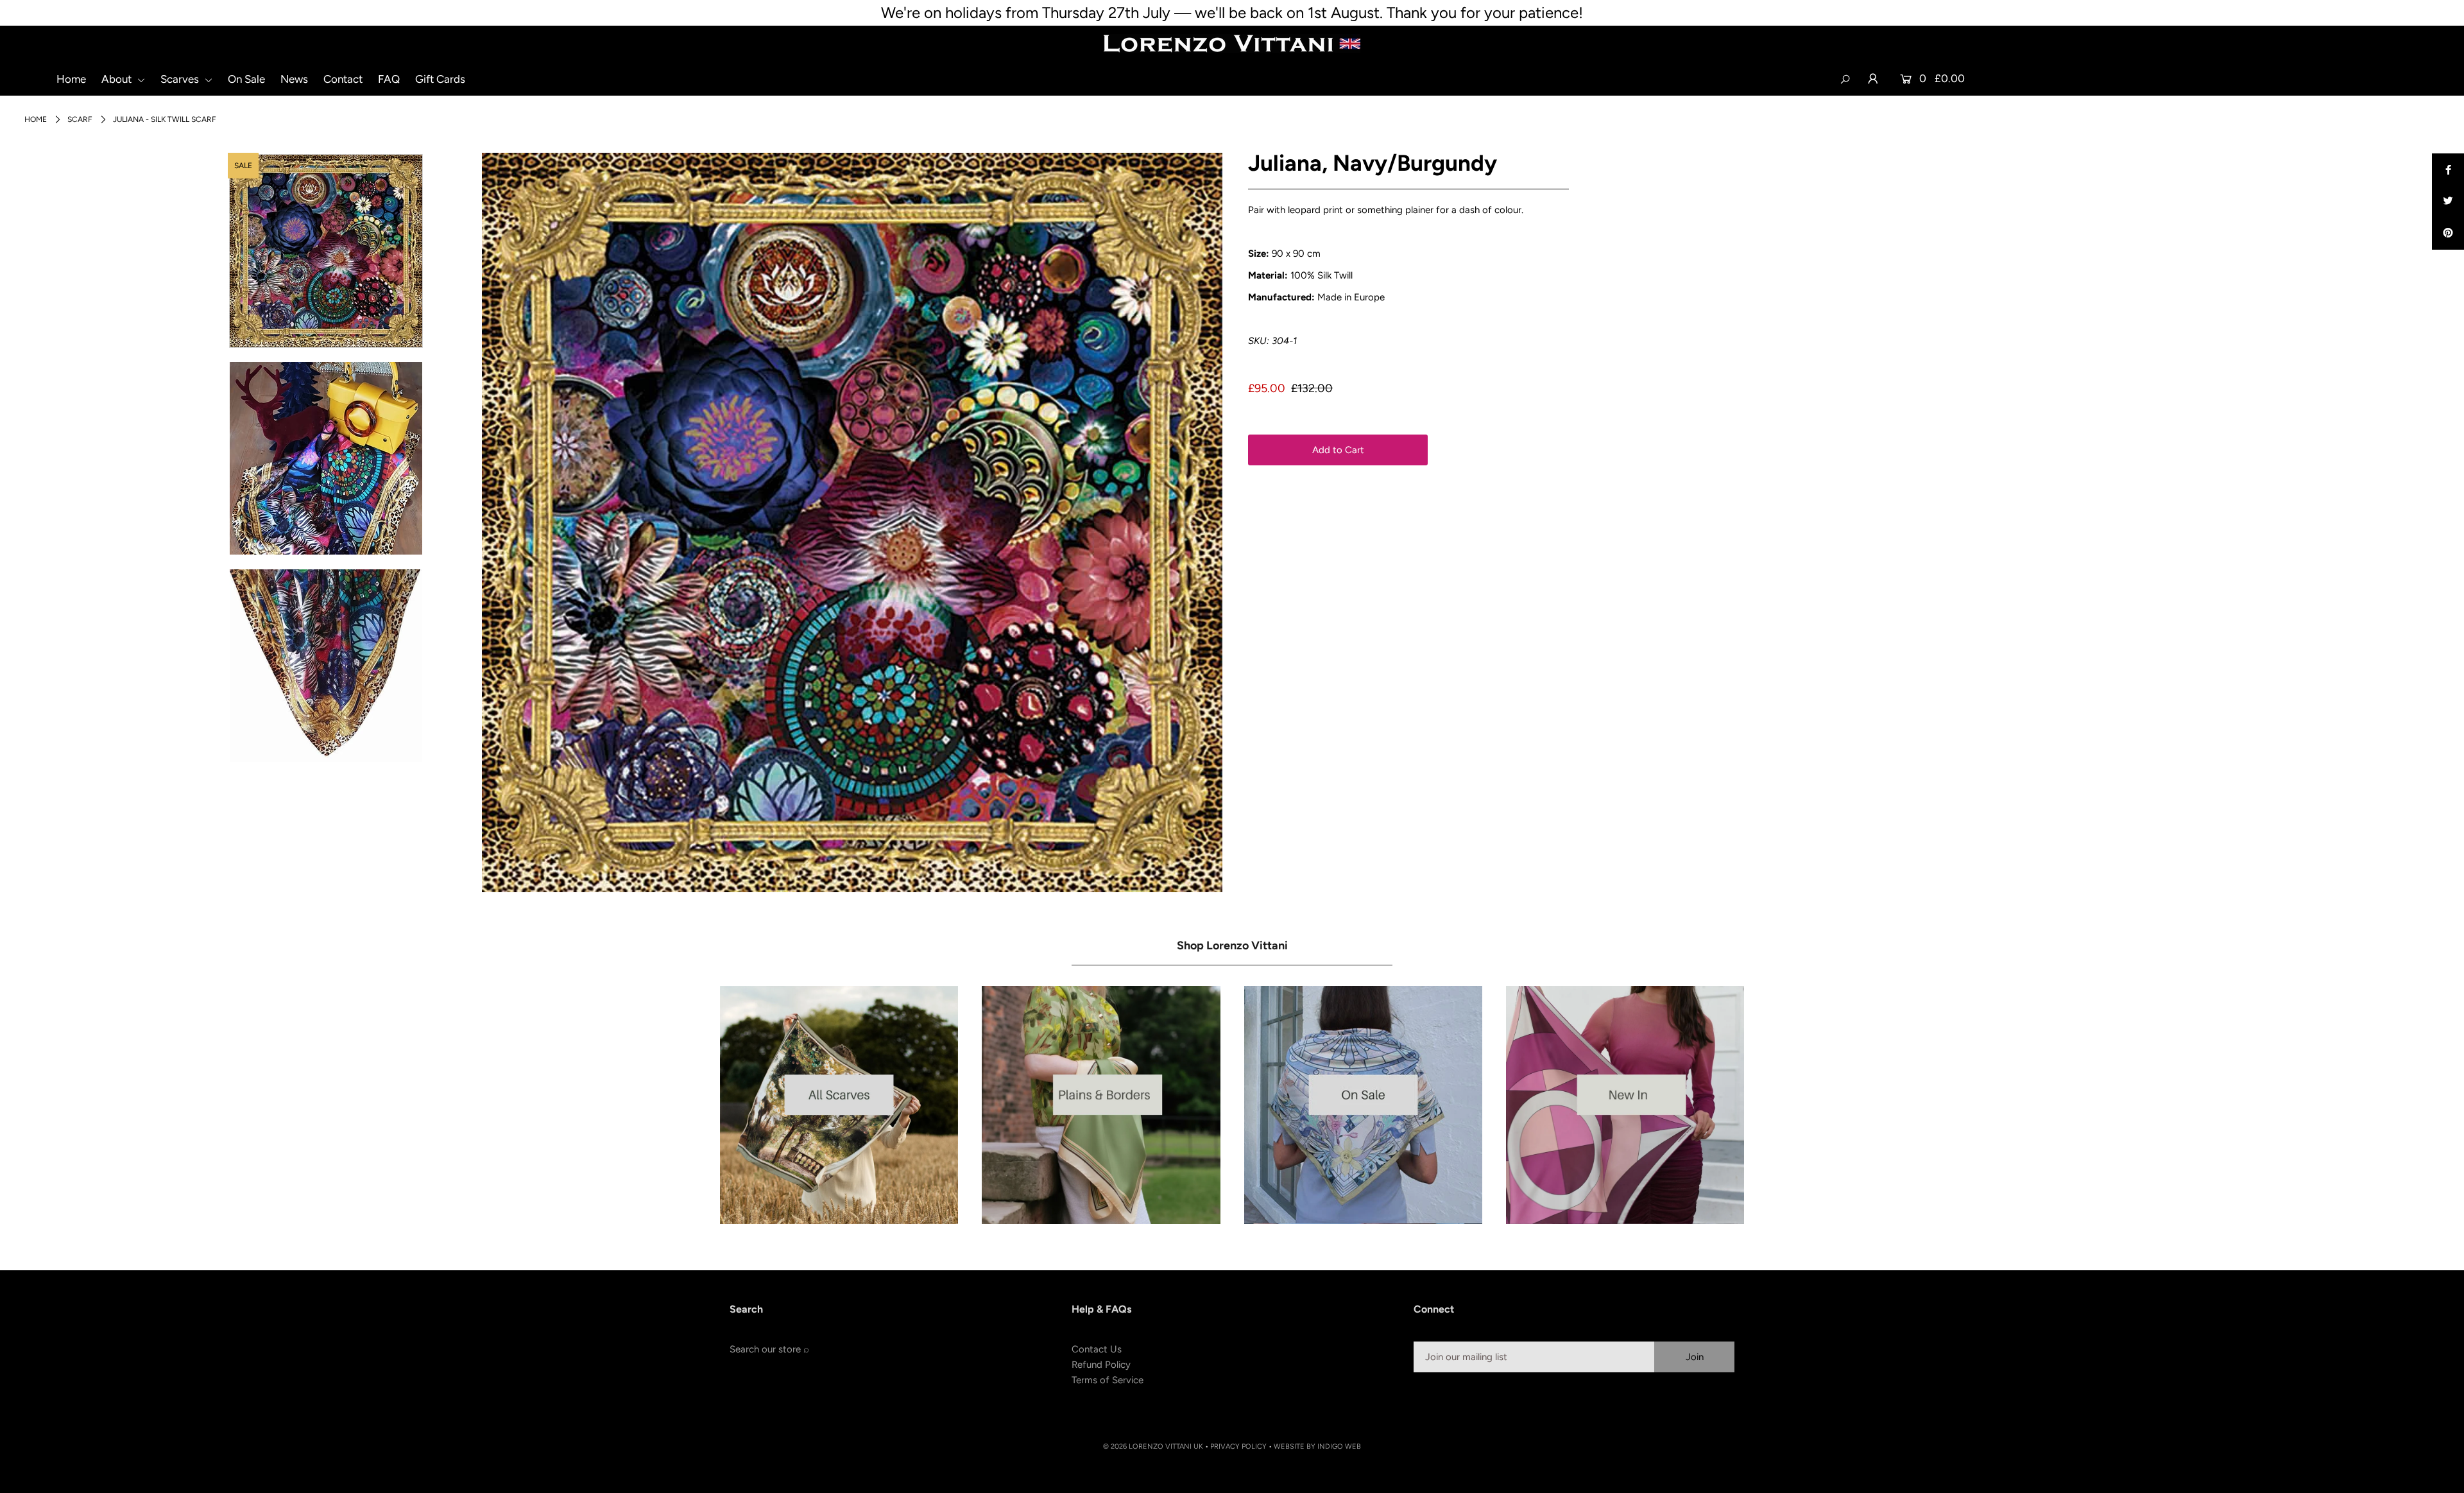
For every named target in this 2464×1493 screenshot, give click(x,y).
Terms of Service (1108, 1380)
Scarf (80, 119)
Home (71, 79)
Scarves (181, 79)
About (118, 79)
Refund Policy (1101, 1365)
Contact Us (1097, 1349)
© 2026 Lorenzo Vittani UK (1153, 1446)
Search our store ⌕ (769, 1349)
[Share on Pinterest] (2448, 234)
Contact (343, 79)
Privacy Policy (1238, 1446)
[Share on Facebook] (2448, 169)
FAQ (389, 79)
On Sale (246, 79)
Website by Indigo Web (1317, 1446)
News (294, 79)
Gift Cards (440, 79)
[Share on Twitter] (2448, 202)
